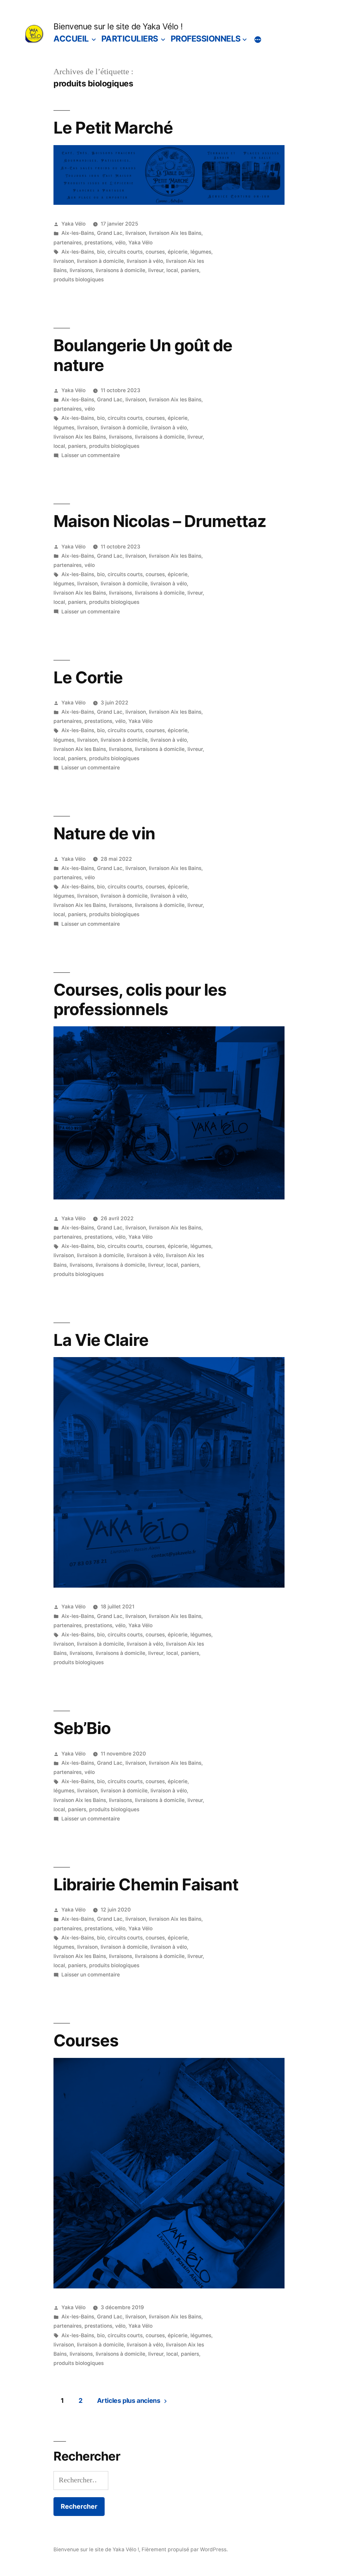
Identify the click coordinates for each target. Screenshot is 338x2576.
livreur (156, 270)
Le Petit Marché (113, 128)
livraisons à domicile (120, 270)
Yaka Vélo (73, 224)
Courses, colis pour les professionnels (140, 999)
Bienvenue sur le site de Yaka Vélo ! (118, 26)
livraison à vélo (145, 261)
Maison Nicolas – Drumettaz (160, 521)
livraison (136, 233)
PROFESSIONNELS (206, 39)
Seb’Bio (82, 1728)
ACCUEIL (71, 39)
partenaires (68, 243)
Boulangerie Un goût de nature (143, 355)
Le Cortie (88, 677)
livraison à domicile (100, 261)
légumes (201, 252)
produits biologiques (79, 279)
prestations (98, 243)
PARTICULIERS (130, 39)
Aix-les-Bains (78, 233)
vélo (120, 243)
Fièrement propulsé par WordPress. (185, 2549)
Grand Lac (110, 233)
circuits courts (125, 252)
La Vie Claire (101, 1340)
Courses (86, 2040)
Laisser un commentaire (91, 455)
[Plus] (258, 40)
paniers (190, 270)
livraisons (81, 270)
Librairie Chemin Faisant (146, 1884)
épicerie (178, 252)
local (172, 270)
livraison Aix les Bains (175, 233)
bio (101, 252)
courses (155, 252)
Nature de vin (104, 833)
